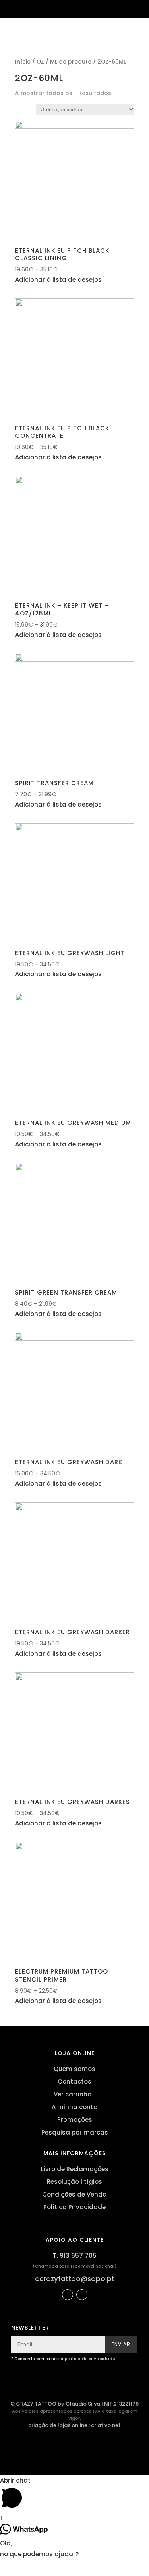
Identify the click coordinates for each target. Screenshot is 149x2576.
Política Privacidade (74, 2207)
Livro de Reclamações (75, 2169)
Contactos (74, 2082)
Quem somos (74, 2069)
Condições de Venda (74, 2194)
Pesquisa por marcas (75, 2132)
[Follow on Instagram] (82, 2295)
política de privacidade (90, 2359)
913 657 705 (78, 2256)
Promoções (75, 2120)
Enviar (121, 2344)
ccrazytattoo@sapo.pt (75, 2279)
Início (23, 62)
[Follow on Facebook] (68, 2295)
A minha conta (75, 2107)
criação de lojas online (58, 2425)
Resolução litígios (74, 2182)
